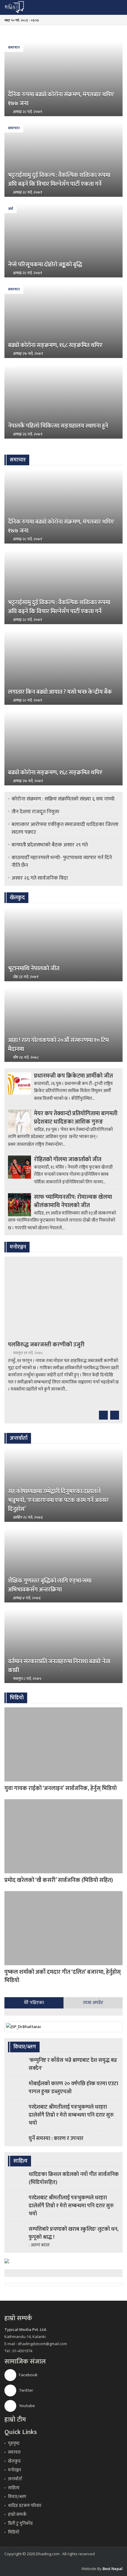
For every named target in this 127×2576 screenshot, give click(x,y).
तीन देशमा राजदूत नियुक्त (35, 812)
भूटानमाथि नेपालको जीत (34, 969)
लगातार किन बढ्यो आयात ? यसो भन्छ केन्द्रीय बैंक (60, 692)
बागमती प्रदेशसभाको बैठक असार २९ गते (50, 845)
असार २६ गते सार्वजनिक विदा (40, 878)
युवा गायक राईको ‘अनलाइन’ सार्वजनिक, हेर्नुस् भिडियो (61, 1788)
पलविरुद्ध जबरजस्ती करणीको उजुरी (46, 1345)
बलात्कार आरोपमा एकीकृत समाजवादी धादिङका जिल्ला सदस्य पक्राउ (65, 828)
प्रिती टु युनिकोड (20, 2523)
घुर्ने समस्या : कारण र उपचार (56, 2139)
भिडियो (14, 2532)
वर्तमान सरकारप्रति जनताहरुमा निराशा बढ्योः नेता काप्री (59, 1666)
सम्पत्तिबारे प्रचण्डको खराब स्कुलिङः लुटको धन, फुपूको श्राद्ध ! (74, 2233)
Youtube (26, 2406)
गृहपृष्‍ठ (14, 2443)
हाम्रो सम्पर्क (17, 2515)
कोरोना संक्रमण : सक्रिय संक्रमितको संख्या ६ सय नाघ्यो (63, 799)
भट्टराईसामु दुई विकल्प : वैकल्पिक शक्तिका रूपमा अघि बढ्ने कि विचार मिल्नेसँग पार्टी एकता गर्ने (59, 180)
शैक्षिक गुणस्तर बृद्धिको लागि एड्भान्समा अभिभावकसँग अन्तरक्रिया (50, 1585)
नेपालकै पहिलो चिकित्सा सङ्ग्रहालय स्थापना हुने (58, 426)
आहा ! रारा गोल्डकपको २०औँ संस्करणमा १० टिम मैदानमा (58, 1045)
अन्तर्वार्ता (15, 2479)
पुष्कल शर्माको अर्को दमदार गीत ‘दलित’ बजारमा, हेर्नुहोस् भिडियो (63, 1976)
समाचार (14, 47)
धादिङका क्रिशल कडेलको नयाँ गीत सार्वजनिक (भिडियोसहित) (74, 2178)
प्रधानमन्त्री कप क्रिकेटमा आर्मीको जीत (73, 1076)
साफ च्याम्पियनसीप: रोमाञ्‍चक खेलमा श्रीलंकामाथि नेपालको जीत (73, 1201)
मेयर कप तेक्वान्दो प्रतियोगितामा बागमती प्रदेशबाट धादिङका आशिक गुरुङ (76, 1118)
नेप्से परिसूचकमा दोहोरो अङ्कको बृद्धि (45, 265)
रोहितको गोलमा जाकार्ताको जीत (68, 1159)
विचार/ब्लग (17, 2497)
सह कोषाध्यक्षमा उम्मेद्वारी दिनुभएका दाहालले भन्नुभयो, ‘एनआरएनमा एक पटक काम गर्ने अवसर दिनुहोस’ (58, 1500)
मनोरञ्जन (14, 2470)
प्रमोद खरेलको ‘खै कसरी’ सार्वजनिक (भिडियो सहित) (59, 1880)
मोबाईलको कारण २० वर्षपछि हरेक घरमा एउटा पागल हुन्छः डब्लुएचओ (73, 2088)
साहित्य (14, 2488)
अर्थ (10, 209)
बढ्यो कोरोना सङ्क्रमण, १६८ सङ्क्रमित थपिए (55, 345)
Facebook (28, 2375)
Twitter (26, 2390)
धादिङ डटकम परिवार (25, 2506)
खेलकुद (14, 2461)
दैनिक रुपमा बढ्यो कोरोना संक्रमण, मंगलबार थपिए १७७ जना (61, 99)
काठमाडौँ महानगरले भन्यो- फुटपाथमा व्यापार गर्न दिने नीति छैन (62, 862)
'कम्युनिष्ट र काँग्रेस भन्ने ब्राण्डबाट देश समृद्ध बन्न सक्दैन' (73, 2064)
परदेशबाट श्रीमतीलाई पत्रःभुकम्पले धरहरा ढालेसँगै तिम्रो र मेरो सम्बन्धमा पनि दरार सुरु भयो (71, 2115)
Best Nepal (113, 2569)
